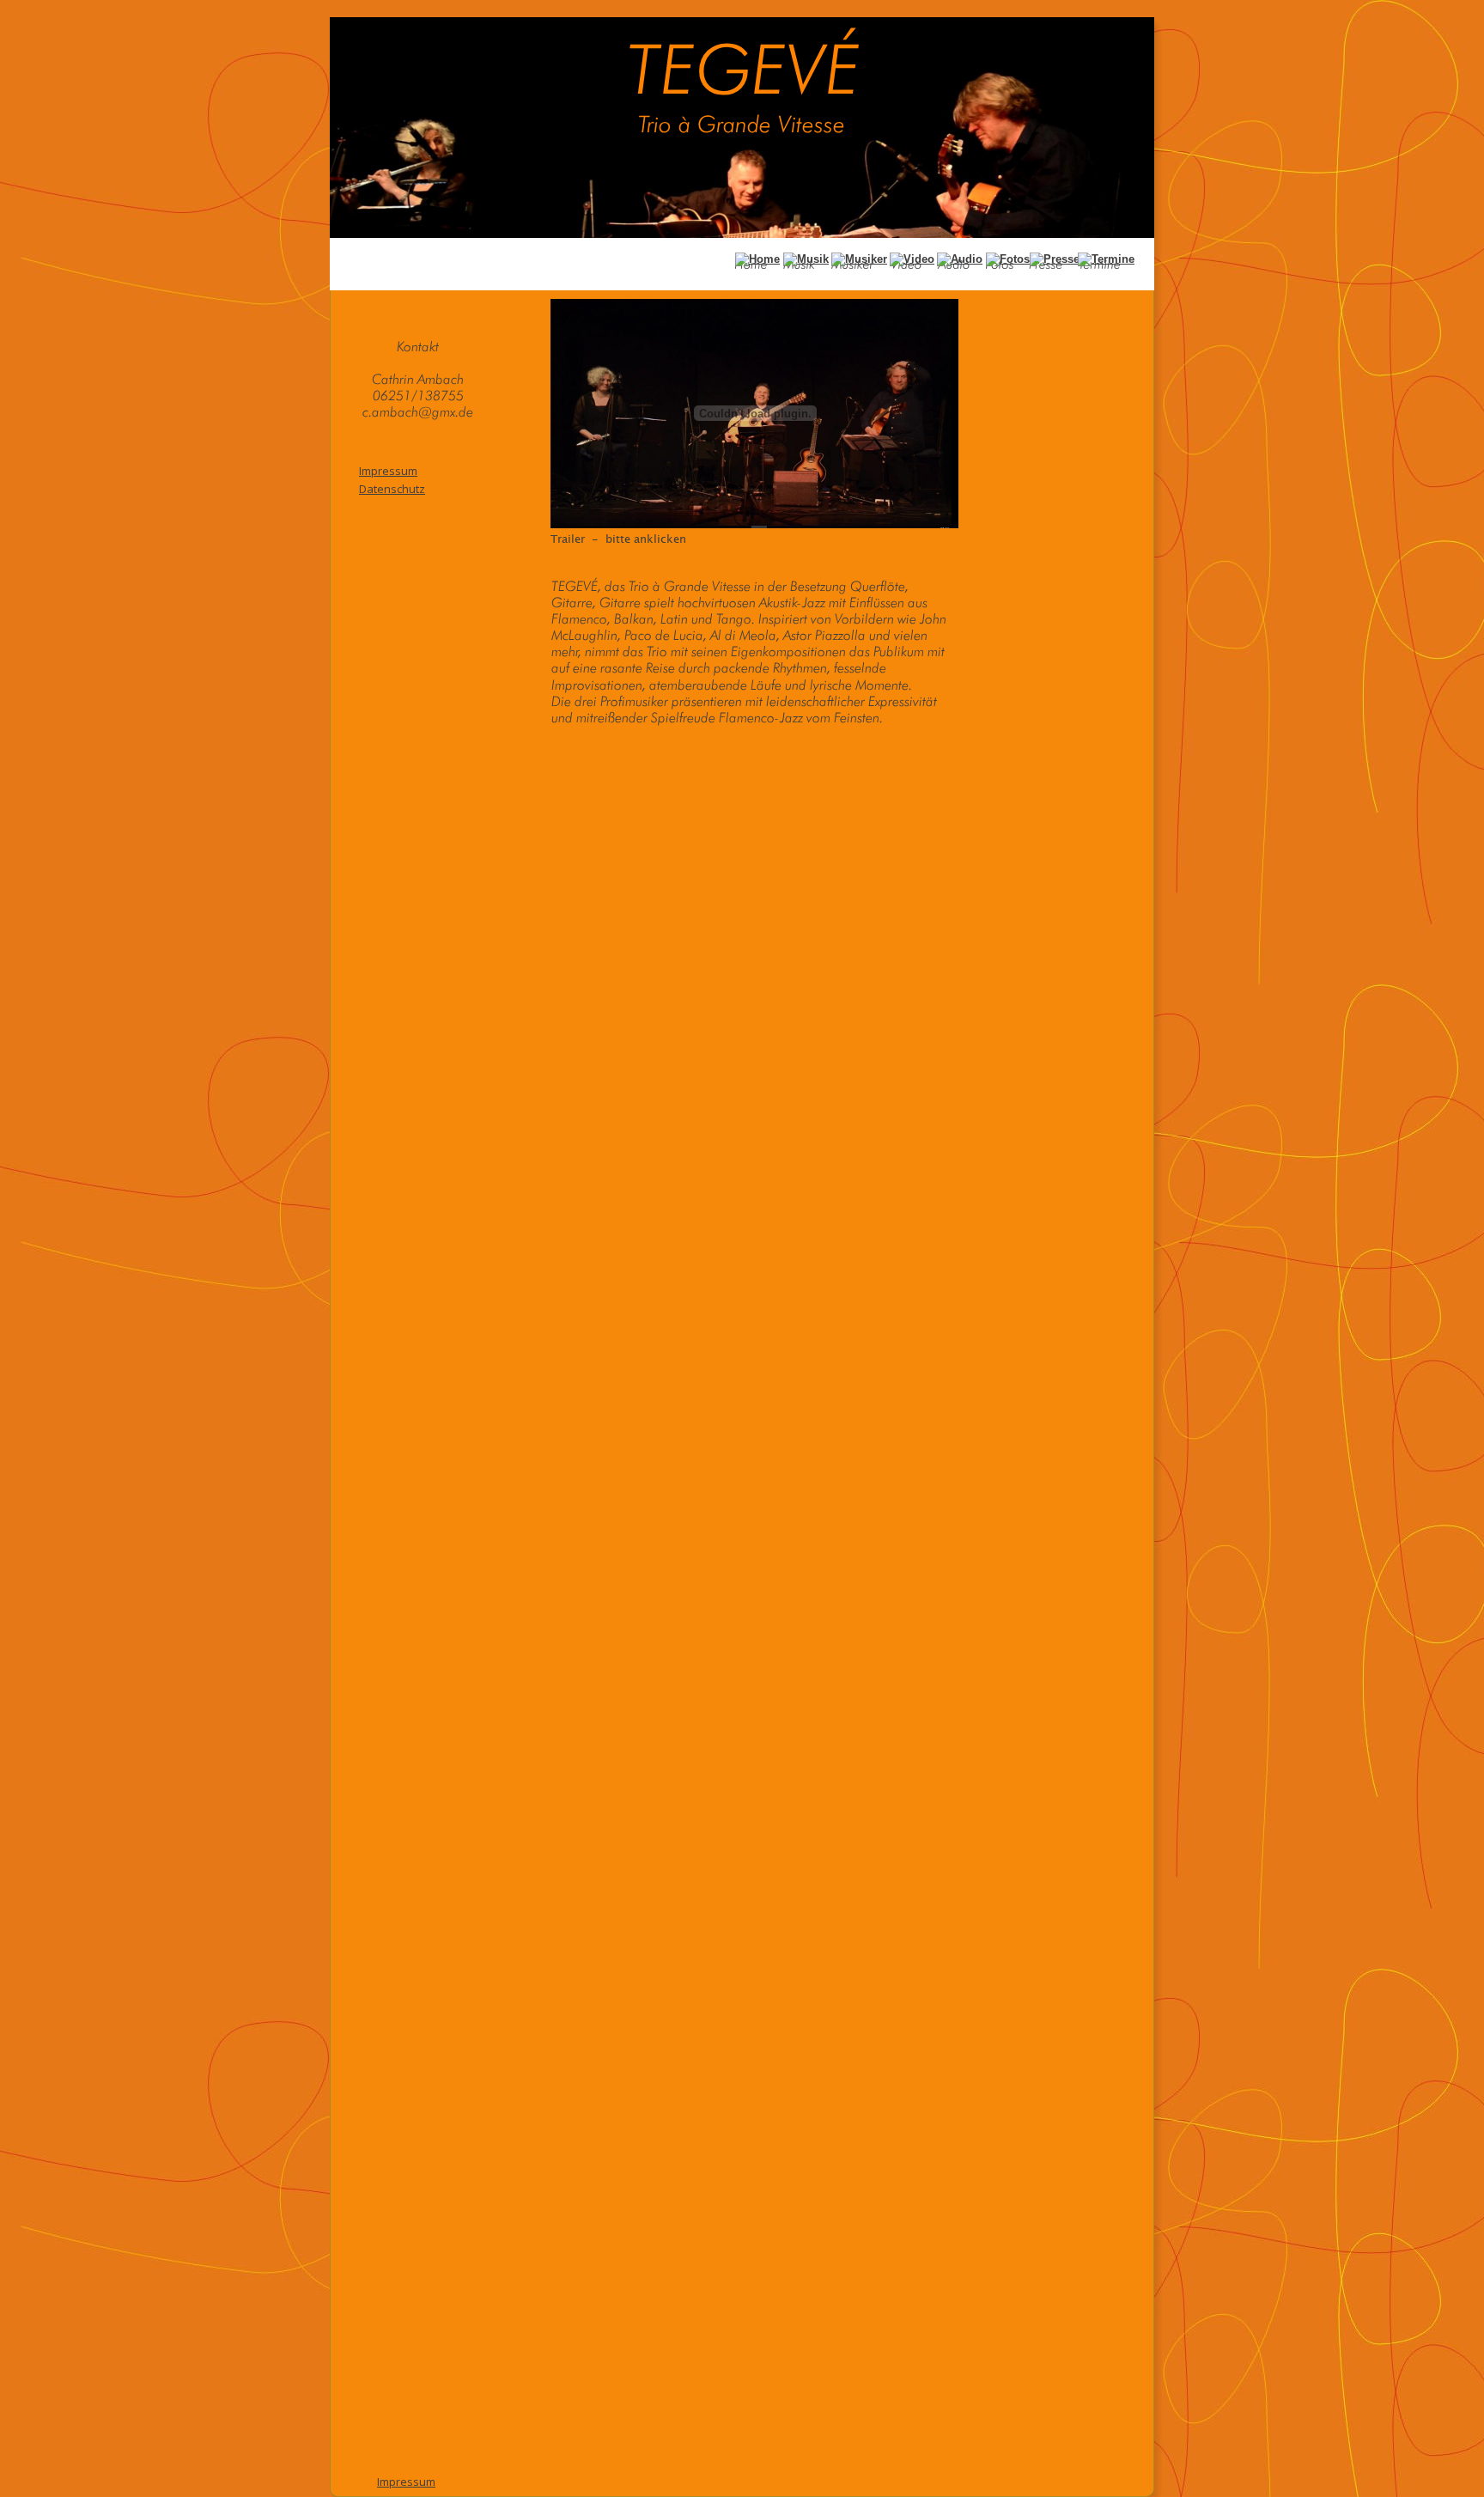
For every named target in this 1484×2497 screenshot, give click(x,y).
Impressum (406, 2482)
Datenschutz (392, 489)
